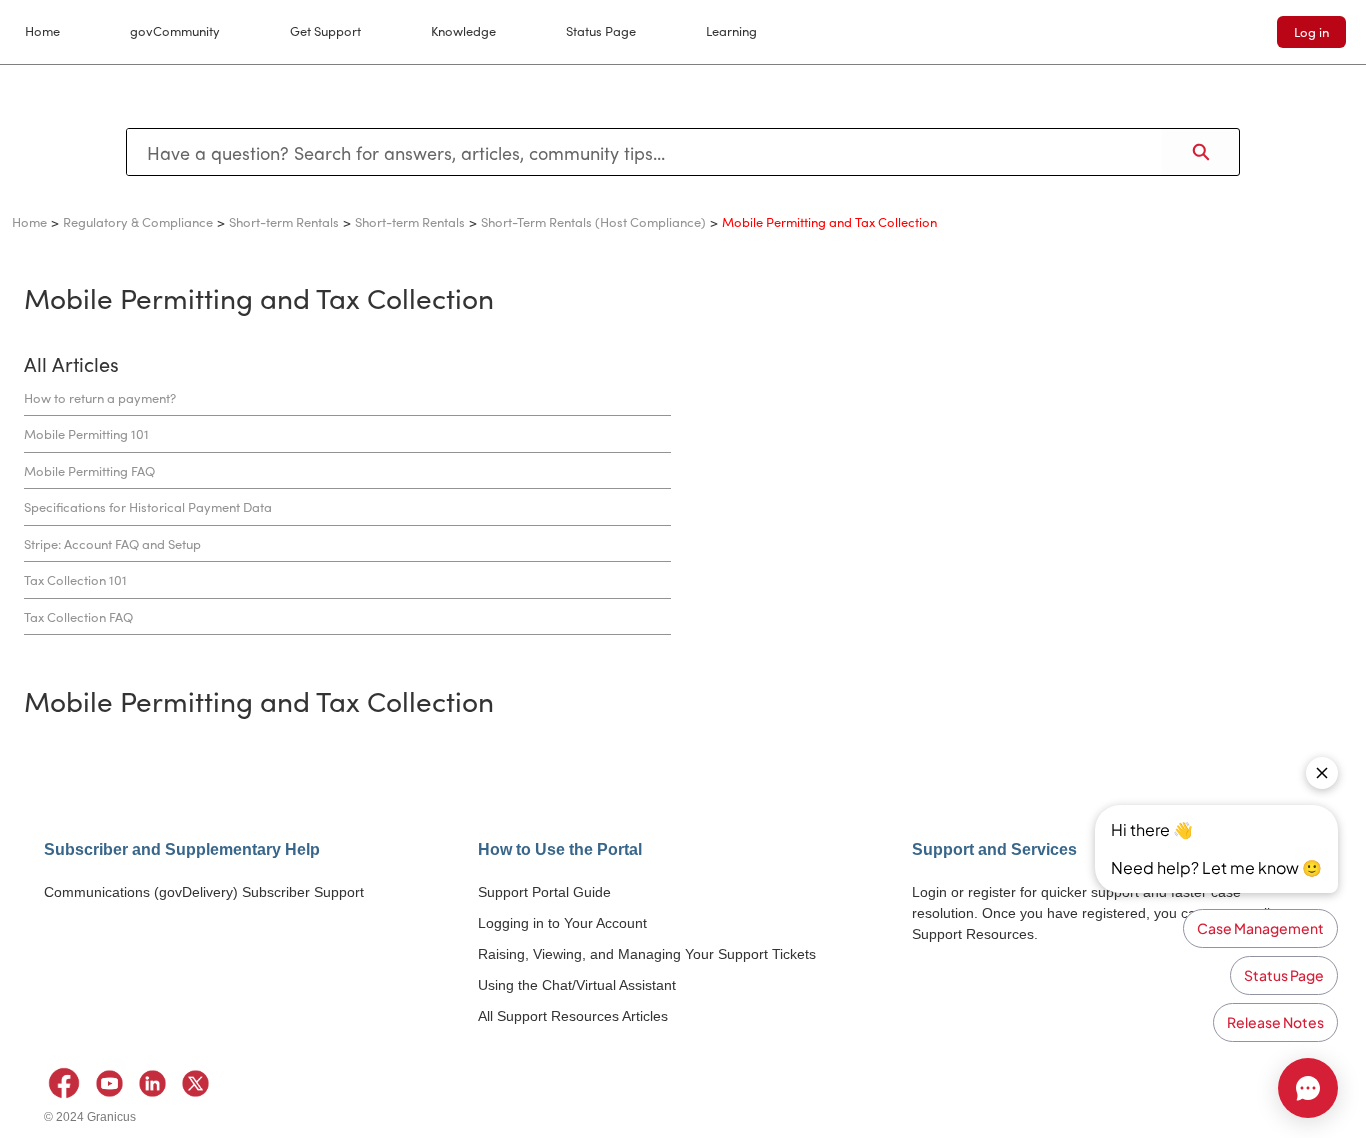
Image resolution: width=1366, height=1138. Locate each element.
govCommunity (175, 30)
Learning (731, 30)
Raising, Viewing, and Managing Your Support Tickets (647, 954)
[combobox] (644, 152)
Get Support (325, 30)
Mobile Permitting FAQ (89, 470)
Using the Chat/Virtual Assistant (577, 985)
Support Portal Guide (544, 892)
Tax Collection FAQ (78, 616)
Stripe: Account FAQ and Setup (112, 543)
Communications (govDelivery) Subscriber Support (204, 892)
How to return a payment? (100, 397)
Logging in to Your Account (562, 923)
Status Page (601, 30)
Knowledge (463, 30)
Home (42, 30)
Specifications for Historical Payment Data (148, 506)
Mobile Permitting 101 (86, 433)
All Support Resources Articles (573, 1016)
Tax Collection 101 (75, 579)
